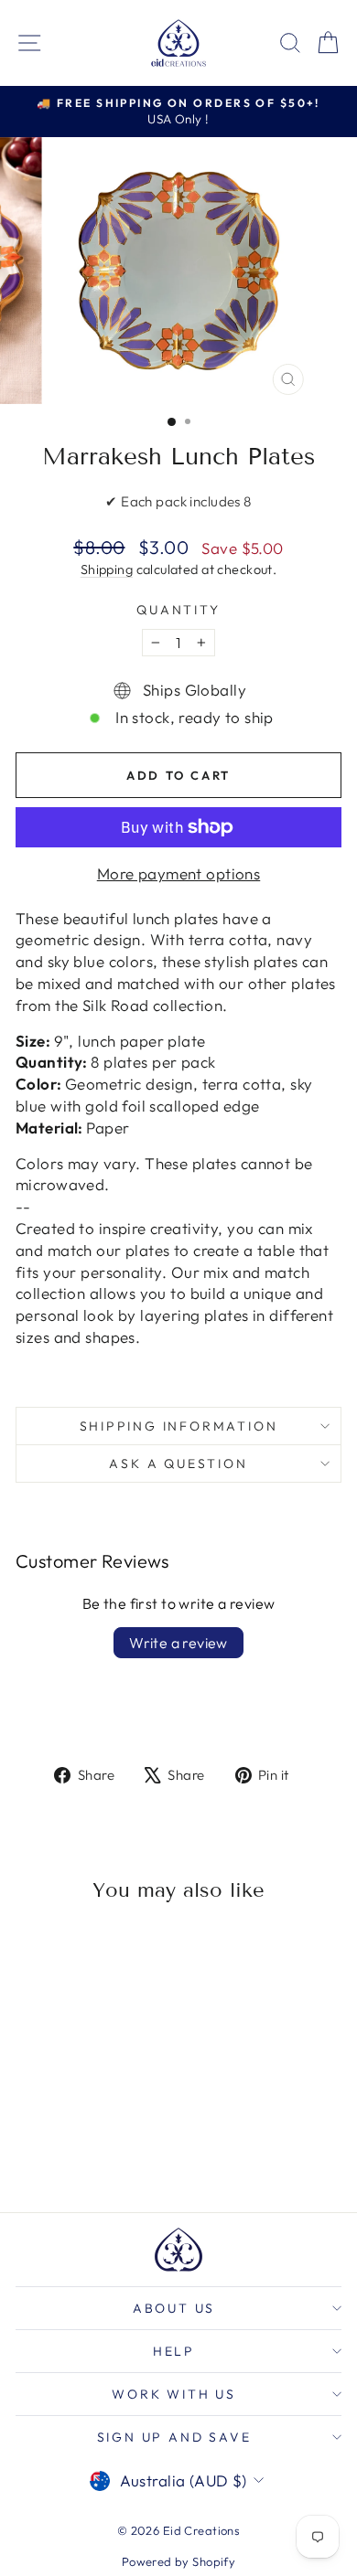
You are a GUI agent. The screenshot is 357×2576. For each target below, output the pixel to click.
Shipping (107, 569)
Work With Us (174, 2394)
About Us (174, 2308)
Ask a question (178, 1464)
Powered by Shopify (179, 2561)
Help (174, 2351)
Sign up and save (174, 2437)
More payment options (179, 873)
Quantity (178, 610)
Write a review (178, 1643)
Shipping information (179, 1426)
